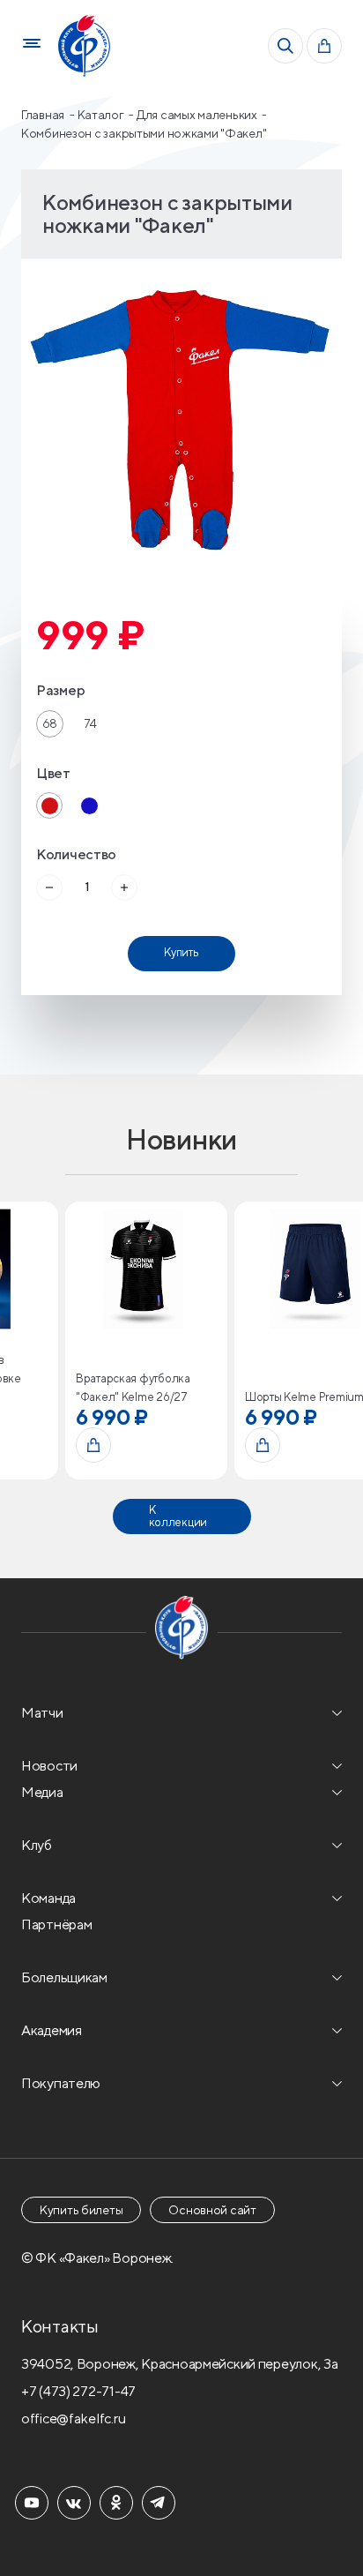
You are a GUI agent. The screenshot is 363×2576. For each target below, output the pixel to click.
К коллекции (178, 1516)
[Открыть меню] (32, 46)
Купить (181, 952)
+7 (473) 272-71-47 (78, 2391)
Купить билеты (81, 2210)
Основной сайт (212, 2210)
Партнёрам (56, 1925)
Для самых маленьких (198, 115)
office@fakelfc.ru (73, 2419)
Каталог (102, 115)
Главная (44, 115)
